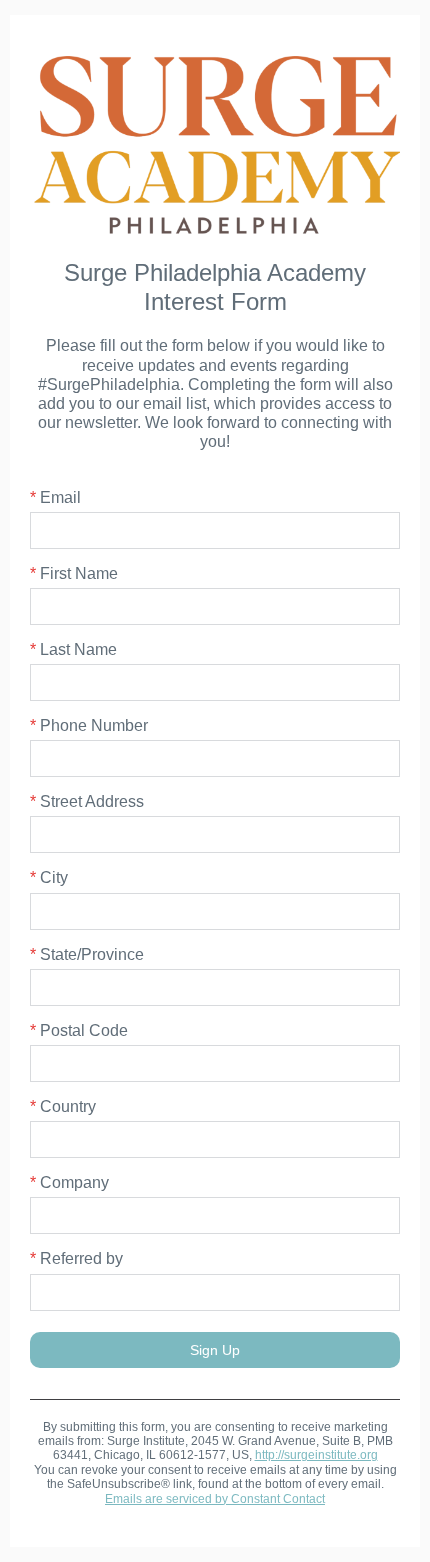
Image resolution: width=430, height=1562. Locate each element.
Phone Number (89, 725)
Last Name (73, 649)
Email (55, 497)
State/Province (87, 954)
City (49, 877)
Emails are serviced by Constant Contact (215, 1499)
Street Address (87, 801)
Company (69, 1182)
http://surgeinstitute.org (316, 1455)
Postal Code (79, 1030)
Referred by (76, 1258)
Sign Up (215, 1350)
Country (63, 1106)
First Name (74, 573)
